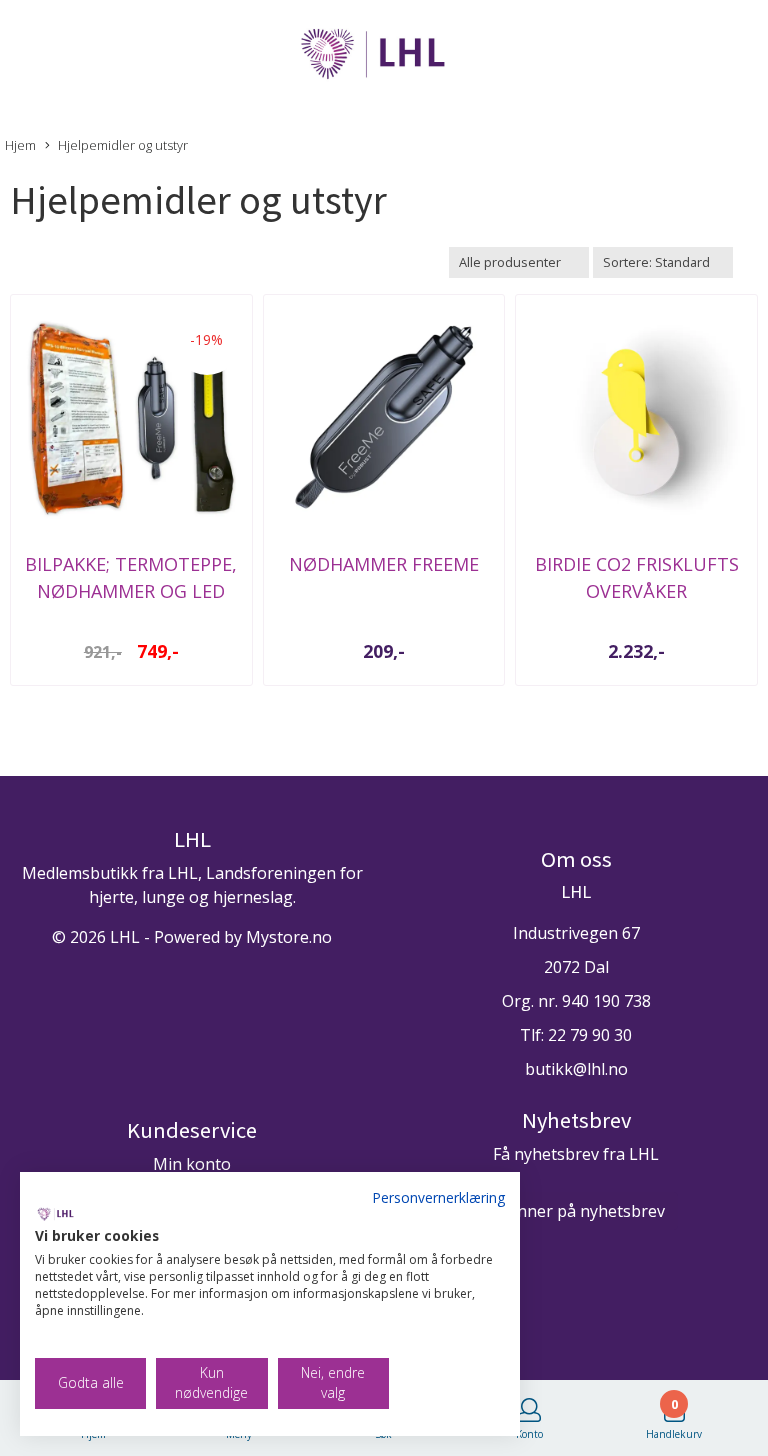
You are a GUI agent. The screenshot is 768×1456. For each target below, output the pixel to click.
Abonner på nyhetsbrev (576, 1211)
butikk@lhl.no (576, 1069)
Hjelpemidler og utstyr (123, 145)
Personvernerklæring (438, 1197)
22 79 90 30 (590, 1035)
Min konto (192, 1164)
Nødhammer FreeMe (384, 564)
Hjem (20, 145)
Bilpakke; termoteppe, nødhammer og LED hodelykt (131, 591)
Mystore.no (289, 937)
